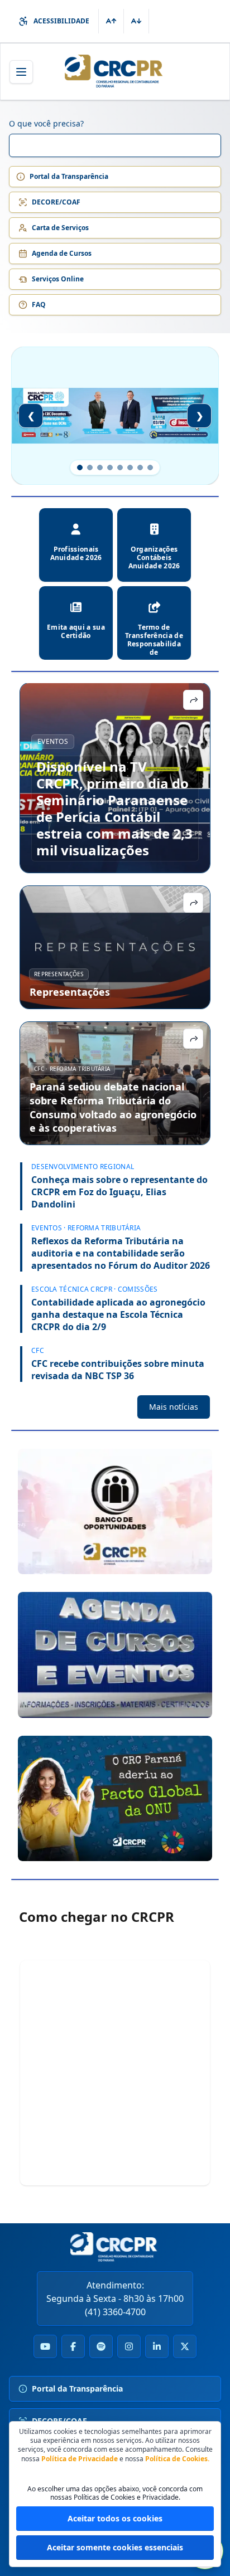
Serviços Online (58, 279)
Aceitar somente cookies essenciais (115, 2547)
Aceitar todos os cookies (115, 2518)
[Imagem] (115, 1511)
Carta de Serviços (60, 228)
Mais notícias (174, 1407)
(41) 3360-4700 (115, 2312)
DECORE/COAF (56, 202)
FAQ (39, 305)
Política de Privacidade (80, 2459)
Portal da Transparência (69, 176)
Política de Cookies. (177, 2459)
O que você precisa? (46, 123)
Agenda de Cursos (62, 253)
